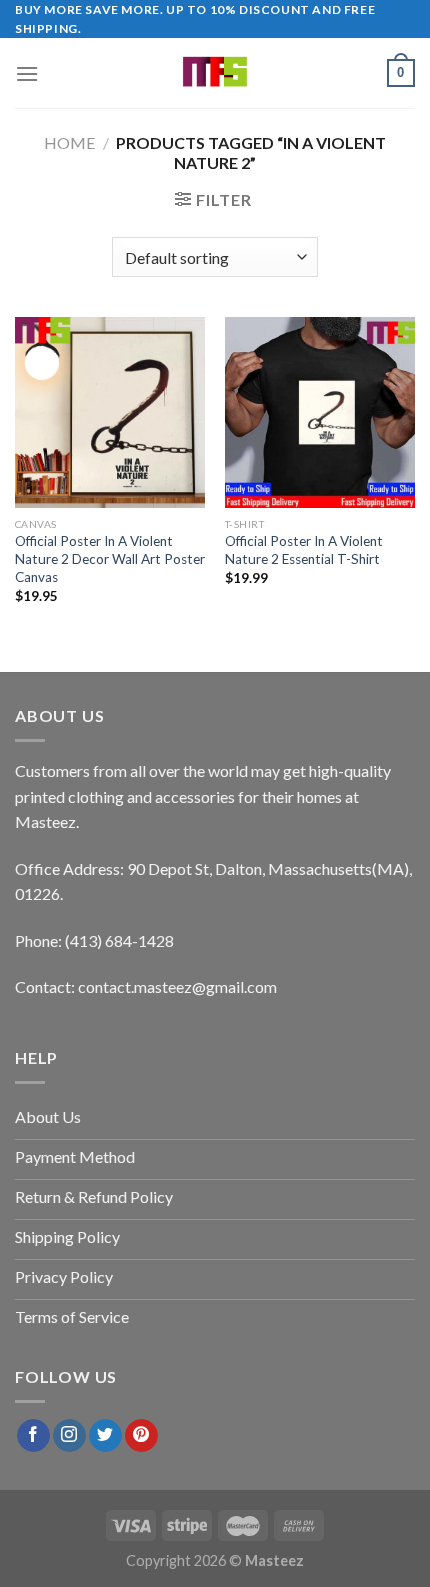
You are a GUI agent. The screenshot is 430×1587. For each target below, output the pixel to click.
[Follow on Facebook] (33, 1436)
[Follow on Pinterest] (141, 1436)
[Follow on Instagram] (69, 1436)
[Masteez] (215, 73)
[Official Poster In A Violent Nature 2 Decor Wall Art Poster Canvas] (110, 412)
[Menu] (27, 73)
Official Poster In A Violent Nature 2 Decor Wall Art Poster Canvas (110, 558)
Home (69, 142)
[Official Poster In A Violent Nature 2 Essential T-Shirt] (320, 412)
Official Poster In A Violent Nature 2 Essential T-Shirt (304, 550)
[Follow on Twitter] (105, 1436)
